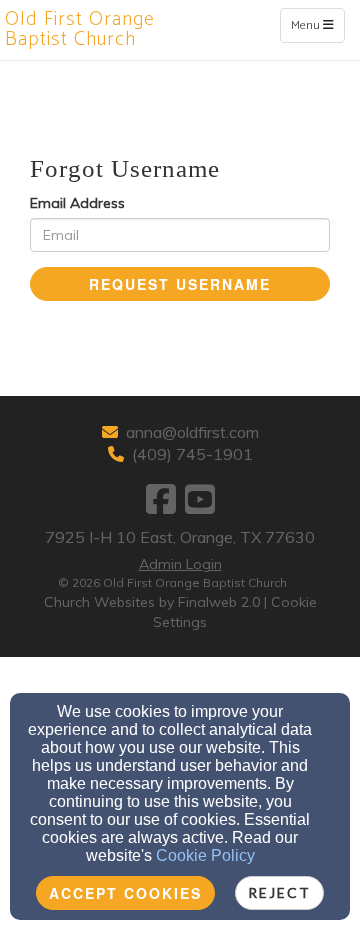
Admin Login (180, 564)
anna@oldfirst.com (192, 432)
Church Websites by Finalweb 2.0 (152, 602)
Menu (317, 25)
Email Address (77, 203)
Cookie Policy (205, 855)
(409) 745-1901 (192, 454)
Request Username (180, 284)
